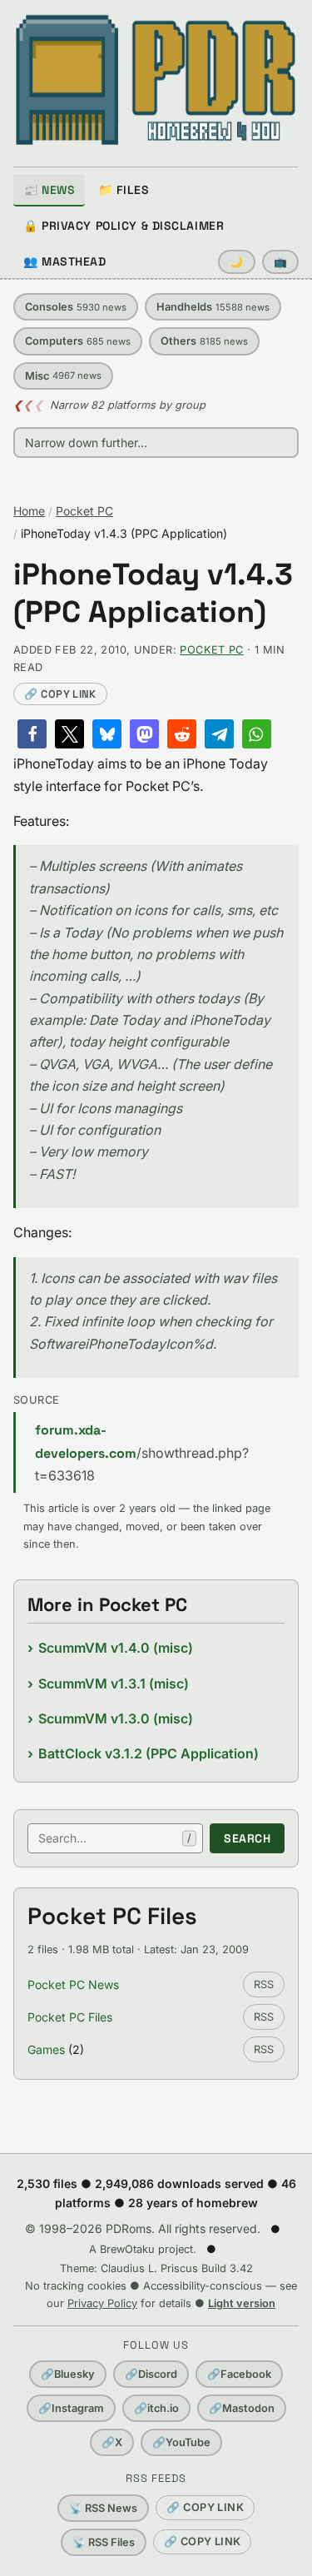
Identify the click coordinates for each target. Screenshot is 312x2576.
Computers (78, 341)
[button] (32, 734)
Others (204, 341)
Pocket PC (84, 511)
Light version (242, 2303)
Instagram (71, 2408)
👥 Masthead (65, 261)
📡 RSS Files (104, 2542)
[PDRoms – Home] (156, 80)
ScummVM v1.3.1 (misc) (114, 1683)
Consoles (76, 307)
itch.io (156, 2408)
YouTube (181, 2442)
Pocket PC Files (70, 2017)
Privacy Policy (102, 2303)
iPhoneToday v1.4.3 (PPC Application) (153, 594)
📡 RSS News (103, 2508)
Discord (151, 2374)
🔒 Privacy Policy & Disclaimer (124, 226)
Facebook (239, 2374)
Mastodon (242, 2408)
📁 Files (124, 190)
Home (29, 511)
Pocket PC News (73, 1984)
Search (247, 1838)
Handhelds (213, 307)
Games (46, 2049)
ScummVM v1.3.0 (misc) (116, 1718)
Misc (63, 376)
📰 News (49, 190)
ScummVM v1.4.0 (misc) (116, 1648)
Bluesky (68, 2374)
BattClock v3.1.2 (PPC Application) (149, 1753)
